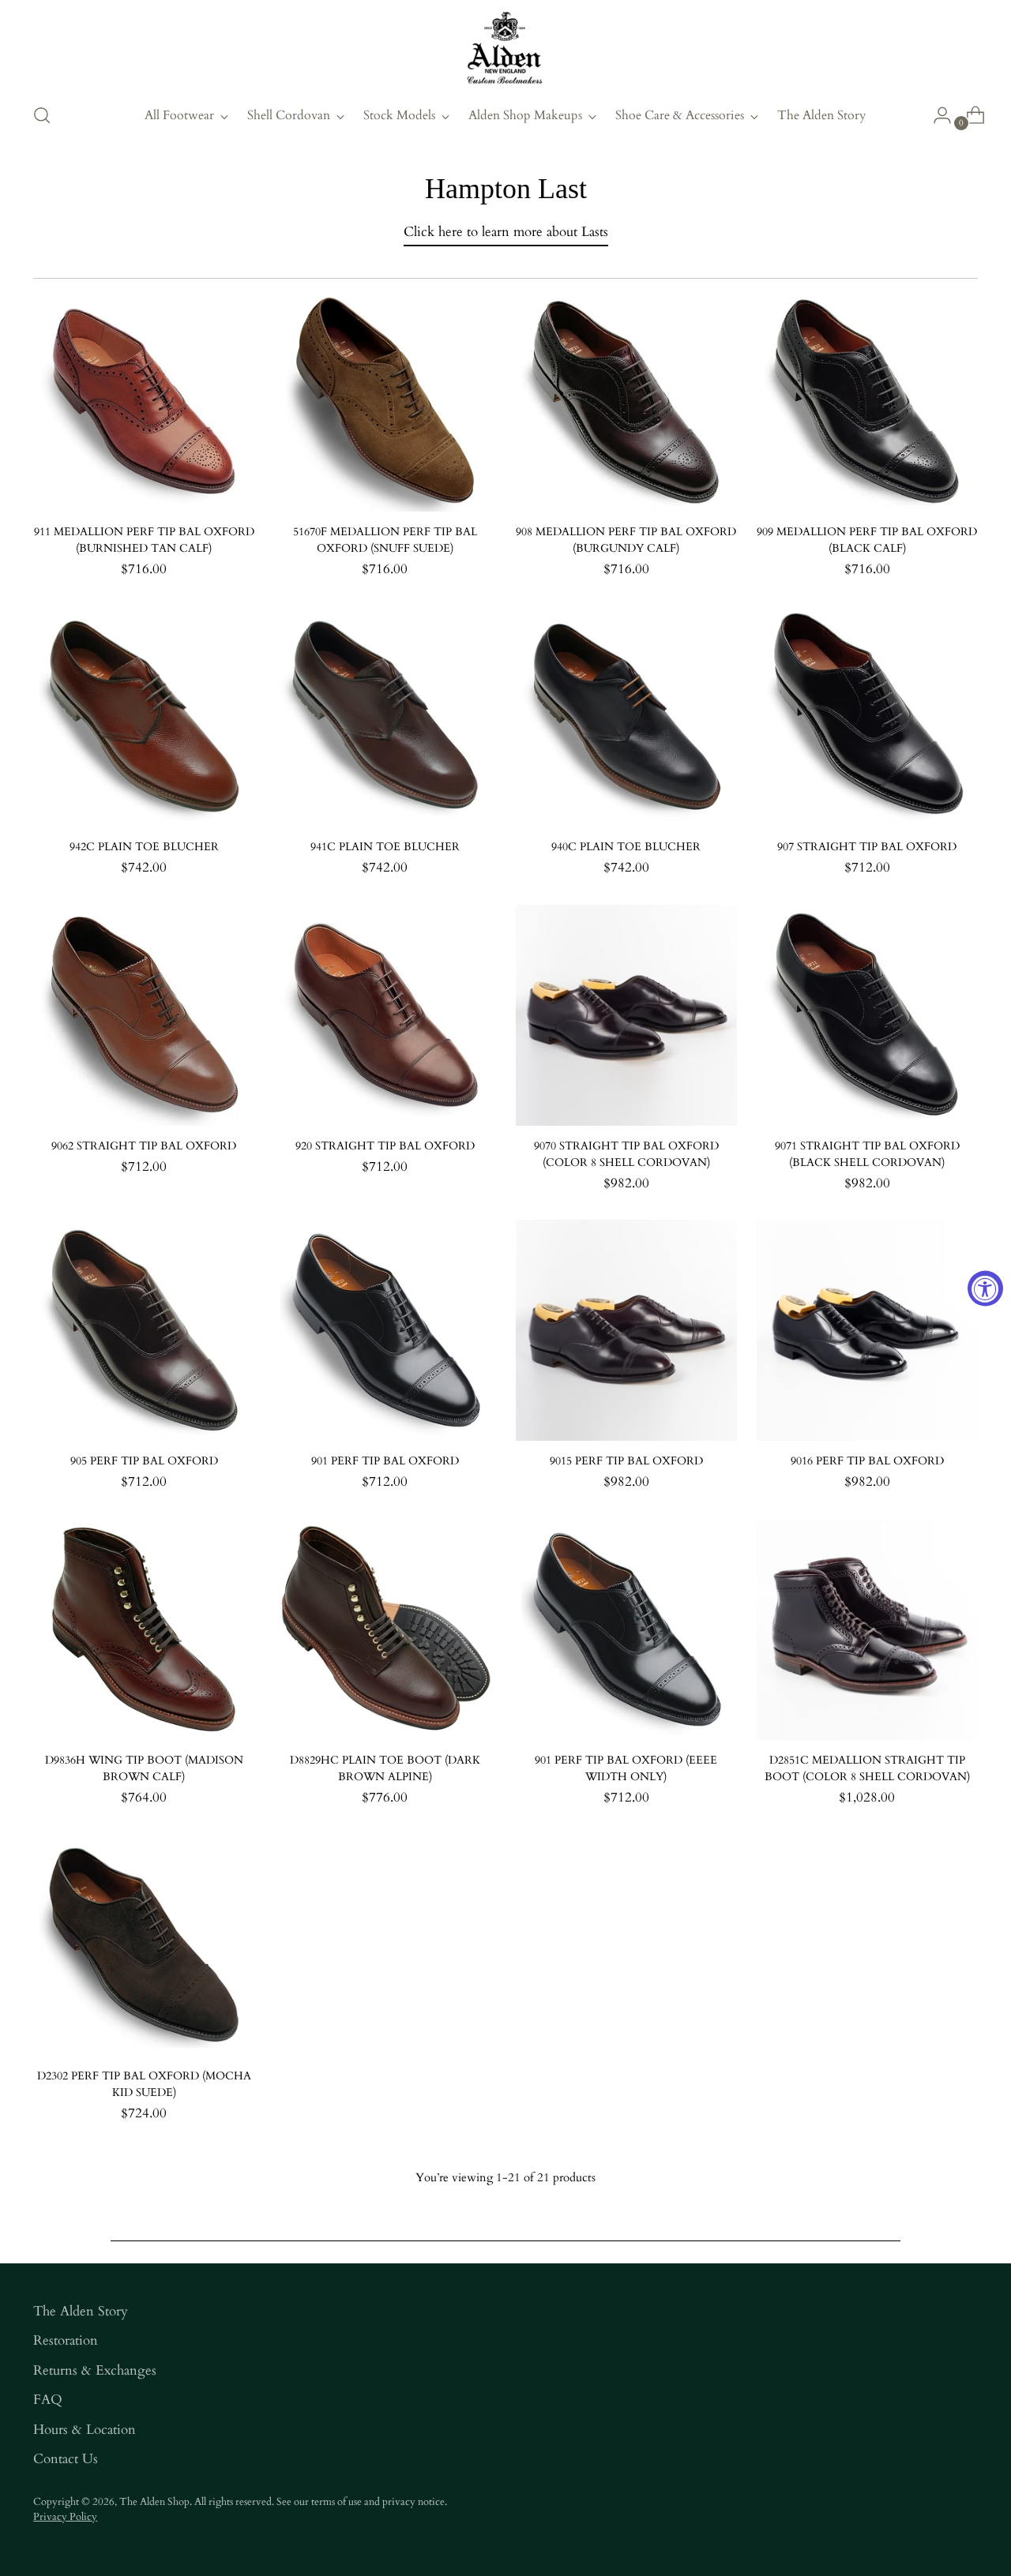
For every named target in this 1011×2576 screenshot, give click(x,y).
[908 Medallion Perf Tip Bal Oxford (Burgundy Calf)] (626, 401)
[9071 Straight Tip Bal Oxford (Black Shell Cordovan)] (867, 1015)
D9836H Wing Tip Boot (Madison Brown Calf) (144, 1768)
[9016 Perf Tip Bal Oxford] (867, 1330)
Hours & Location (85, 2430)
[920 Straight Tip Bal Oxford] (385, 1015)
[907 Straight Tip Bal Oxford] (867, 716)
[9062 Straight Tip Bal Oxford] (144, 1015)
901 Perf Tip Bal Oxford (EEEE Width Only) (626, 1768)
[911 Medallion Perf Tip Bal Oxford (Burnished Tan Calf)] (144, 401)
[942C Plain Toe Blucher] (144, 716)
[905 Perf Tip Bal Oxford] (144, 1330)
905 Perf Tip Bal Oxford (144, 1461)
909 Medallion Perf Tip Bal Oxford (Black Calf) (867, 540)
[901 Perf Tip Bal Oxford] (385, 1330)
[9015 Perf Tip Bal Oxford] (626, 1330)
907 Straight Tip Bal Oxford (867, 847)
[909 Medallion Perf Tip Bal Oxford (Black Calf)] (867, 401)
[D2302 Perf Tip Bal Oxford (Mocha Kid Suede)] (144, 1944)
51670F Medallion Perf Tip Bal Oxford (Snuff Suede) (385, 540)
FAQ (48, 2400)
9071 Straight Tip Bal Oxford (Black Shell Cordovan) (867, 1154)
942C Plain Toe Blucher (144, 847)
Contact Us (66, 2459)
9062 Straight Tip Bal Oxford (144, 1146)
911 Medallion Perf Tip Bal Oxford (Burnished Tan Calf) (144, 540)
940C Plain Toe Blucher (626, 847)
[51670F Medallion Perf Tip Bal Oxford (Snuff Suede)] (385, 401)
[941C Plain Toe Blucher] (385, 716)
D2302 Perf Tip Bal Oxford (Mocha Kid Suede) (144, 2084)
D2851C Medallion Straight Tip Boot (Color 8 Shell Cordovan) (867, 1768)
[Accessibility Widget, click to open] (985, 1288)
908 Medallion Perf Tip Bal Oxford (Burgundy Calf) (626, 540)
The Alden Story (81, 2311)
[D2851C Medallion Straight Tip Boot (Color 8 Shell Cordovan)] (867, 1629)
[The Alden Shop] (505, 49)
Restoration (66, 2340)
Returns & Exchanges (95, 2370)
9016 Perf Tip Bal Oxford (867, 1461)
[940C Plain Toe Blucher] (626, 716)
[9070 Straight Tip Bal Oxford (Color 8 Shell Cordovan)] (626, 1015)
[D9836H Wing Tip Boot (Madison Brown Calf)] (144, 1629)
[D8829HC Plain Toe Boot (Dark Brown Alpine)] (385, 1629)
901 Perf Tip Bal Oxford (385, 1461)
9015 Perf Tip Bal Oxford (626, 1461)
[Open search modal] (42, 115)
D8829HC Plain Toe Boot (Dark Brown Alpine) (385, 1768)
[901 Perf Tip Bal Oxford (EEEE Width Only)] (626, 1629)
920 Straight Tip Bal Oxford (385, 1146)
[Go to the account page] (936, 115)
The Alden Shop (154, 2502)
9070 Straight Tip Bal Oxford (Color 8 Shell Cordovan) (626, 1154)
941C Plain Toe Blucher (385, 847)
